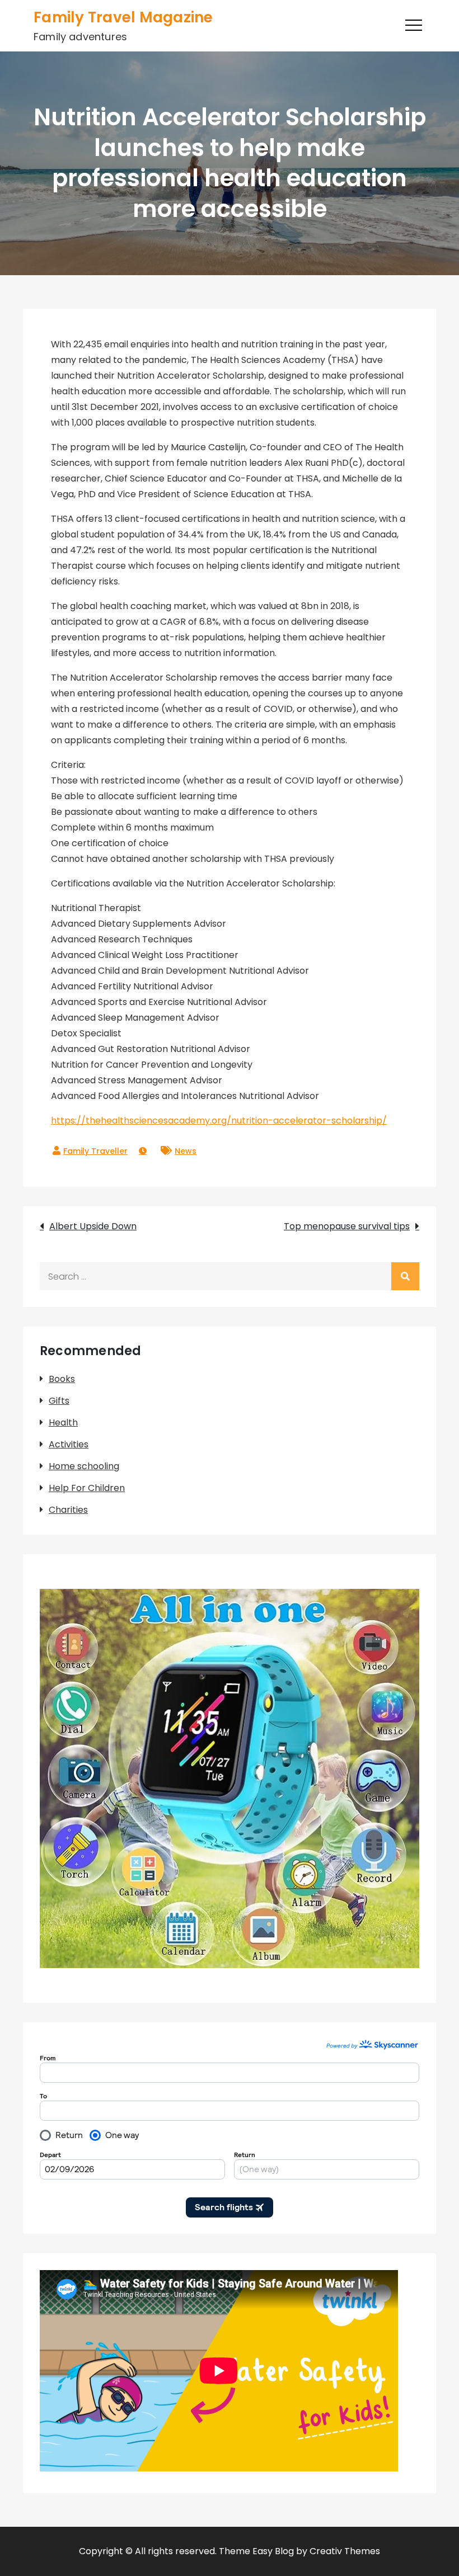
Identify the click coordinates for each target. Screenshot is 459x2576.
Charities (68, 1510)
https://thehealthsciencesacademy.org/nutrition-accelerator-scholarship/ (219, 1120)
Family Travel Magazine (123, 17)
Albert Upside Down (93, 1226)
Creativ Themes (345, 2551)
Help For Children (87, 1488)
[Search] (405, 1276)
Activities (69, 1444)
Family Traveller (95, 1151)
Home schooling (84, 1466)
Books (62, 1379)
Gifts (59, 1401)
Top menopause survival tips (347, 1226)
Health (63, 1423)
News (186, 1151)
